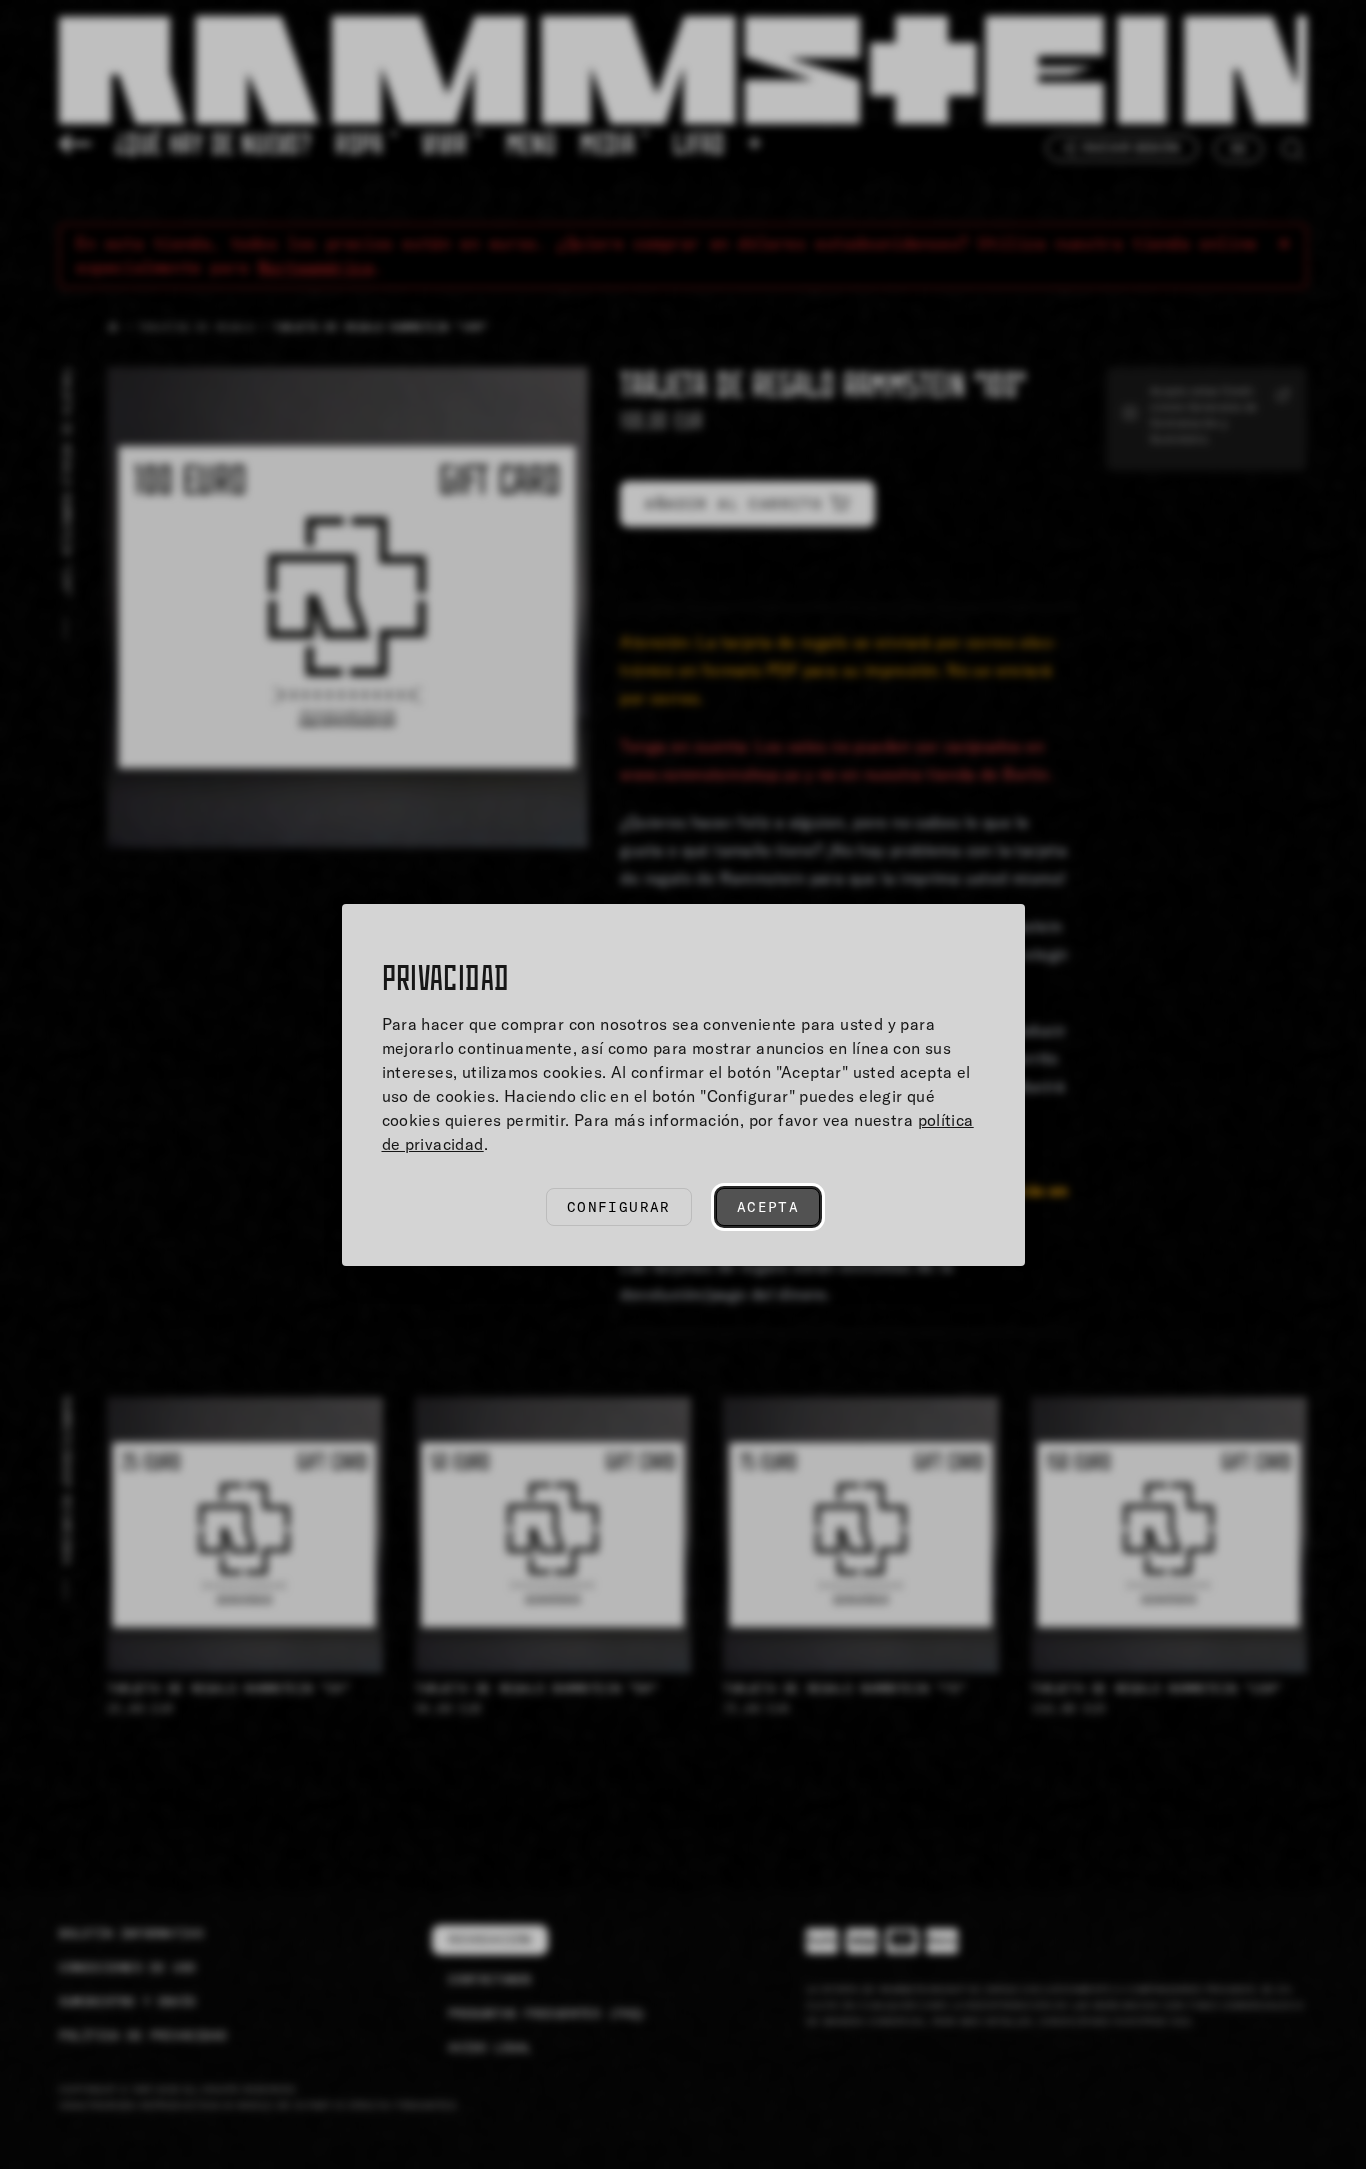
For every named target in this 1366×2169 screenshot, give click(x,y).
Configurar (619, 1207)
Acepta (768, 1207)
